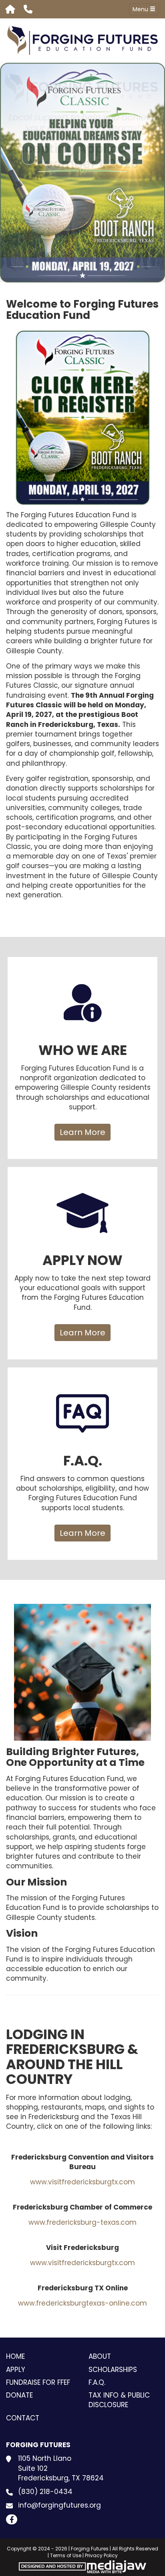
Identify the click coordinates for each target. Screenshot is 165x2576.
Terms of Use (66, 2555)
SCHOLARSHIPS (113, 2370)
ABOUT (100, 2356)
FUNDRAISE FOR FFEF (38, 2382)
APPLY (16, 2370)
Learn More (82, 1132)
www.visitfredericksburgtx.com (82, 2182)
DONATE (19, 2395)
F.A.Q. (97, 2382)
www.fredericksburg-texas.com (82, 2222)
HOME (15, 2356)
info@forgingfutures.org (59, 2505)
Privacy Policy (101, 2555)
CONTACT (23, 2418)
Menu (141, 9)
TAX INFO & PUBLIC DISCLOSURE (119, 2400)
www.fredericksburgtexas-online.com (82, 2303)
